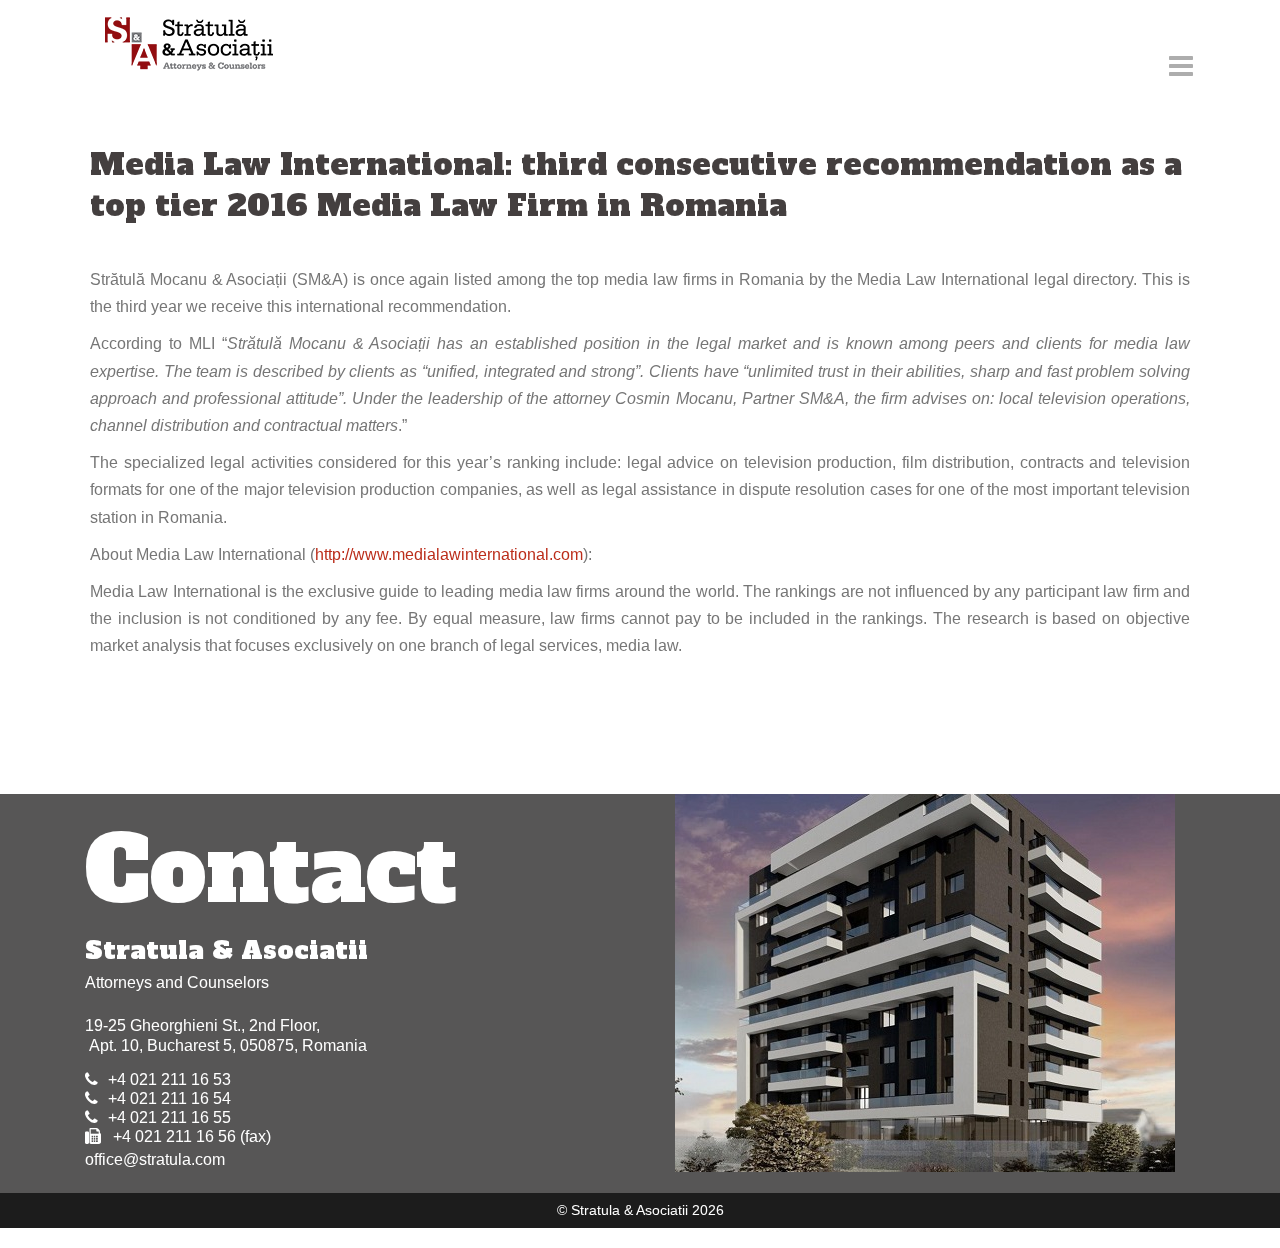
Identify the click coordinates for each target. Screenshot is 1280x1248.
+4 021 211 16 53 (169, 1079)
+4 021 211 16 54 (169, 1098)
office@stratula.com (155, 1159)
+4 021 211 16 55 (169, 1117)
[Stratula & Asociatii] (179, 45)
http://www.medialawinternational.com (449, 554)
